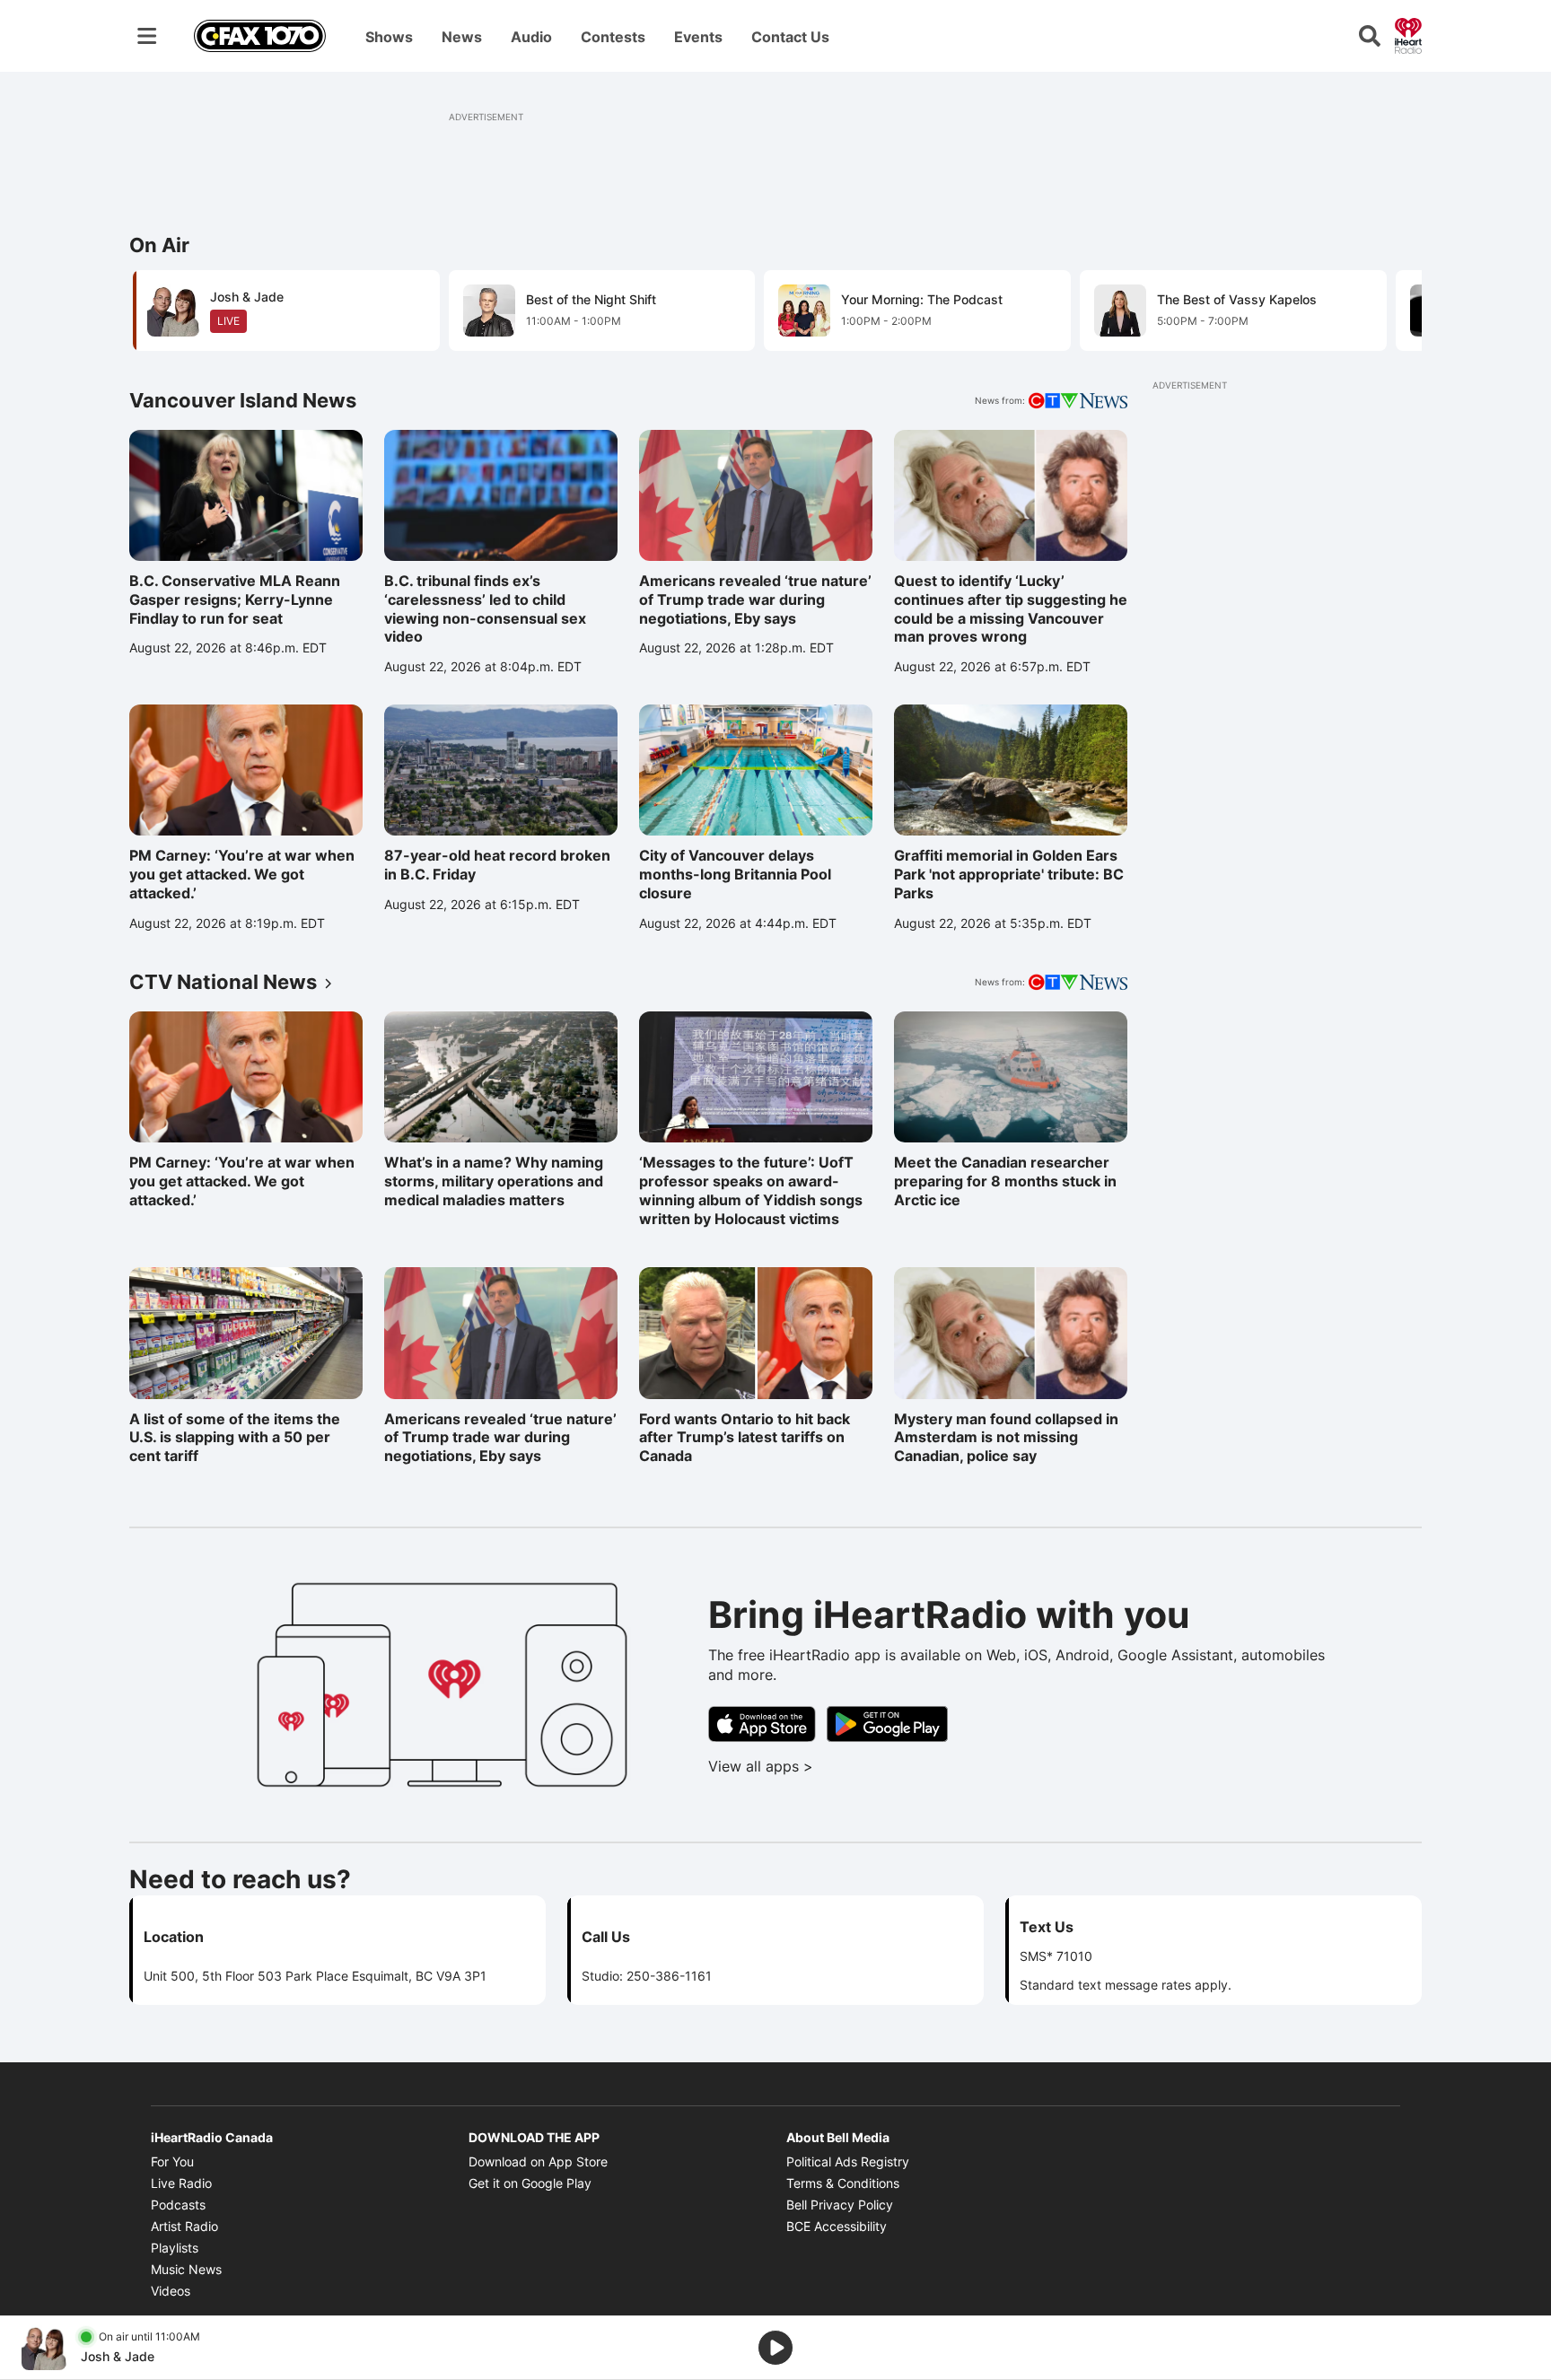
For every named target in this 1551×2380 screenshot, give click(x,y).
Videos (171, 2291)
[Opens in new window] (762, 1724)
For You (172, 2161)
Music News (186, 2269)
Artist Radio (184, 2226)
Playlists (175, 2248)
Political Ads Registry (848, 2161)
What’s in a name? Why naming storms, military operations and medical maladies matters (494, 1181)
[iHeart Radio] (1408, 34)
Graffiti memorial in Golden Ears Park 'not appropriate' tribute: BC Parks (1009, 874)
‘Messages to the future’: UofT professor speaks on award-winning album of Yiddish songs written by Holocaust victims (751, 1190)
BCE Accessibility (837, 2226)
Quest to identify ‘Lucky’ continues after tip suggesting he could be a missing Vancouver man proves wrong (1011, 608)
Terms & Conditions (843, 2183)
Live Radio (181, 2183)
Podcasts (178, 2205)
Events (698, 37)
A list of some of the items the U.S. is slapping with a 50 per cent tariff (235, 1438)
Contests (613, 37)
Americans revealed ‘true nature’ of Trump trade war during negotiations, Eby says (755, 599)
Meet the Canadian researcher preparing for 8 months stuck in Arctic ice (1005, 1181)
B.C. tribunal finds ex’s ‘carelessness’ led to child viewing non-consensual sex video (485, 608)
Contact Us (790, 37)
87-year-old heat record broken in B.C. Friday (497, 865)
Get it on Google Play (530, 2183)
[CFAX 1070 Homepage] (260, 36)
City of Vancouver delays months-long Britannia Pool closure (735, 874)
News (462, 37)
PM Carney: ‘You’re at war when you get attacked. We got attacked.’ (242, 874)
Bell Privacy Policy (840, 2205)
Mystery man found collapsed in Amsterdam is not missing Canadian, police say (1006, 1438)
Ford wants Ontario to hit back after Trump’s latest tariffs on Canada (745, 1438)
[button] (1386, 309)
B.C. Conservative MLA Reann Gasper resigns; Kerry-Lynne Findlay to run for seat (235, 599)
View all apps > (835, 1766)
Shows (389, 37)
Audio (531, 37)
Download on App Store (538, 2161)
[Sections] (147, 36)
